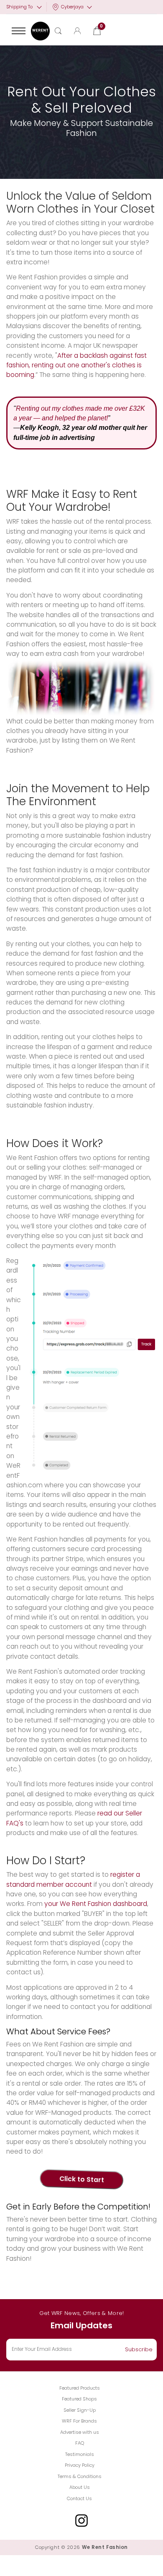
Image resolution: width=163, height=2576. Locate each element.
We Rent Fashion (105, 2547)
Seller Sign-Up (80, 2410)
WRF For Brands (79, 2421)
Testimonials (80, 2454)
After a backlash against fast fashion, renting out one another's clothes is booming (76, 365)
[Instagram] (81, 2521)
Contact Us (79, 2498)
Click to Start (82, 2179)
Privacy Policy (80, 2465)
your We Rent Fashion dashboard (96, 1904)
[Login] (77, 31)
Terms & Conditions (80, 2476)
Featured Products (80, 2388)
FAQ (80, 2443)
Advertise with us (80, 2432)
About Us (80, 2487)
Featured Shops (79, 2399)
